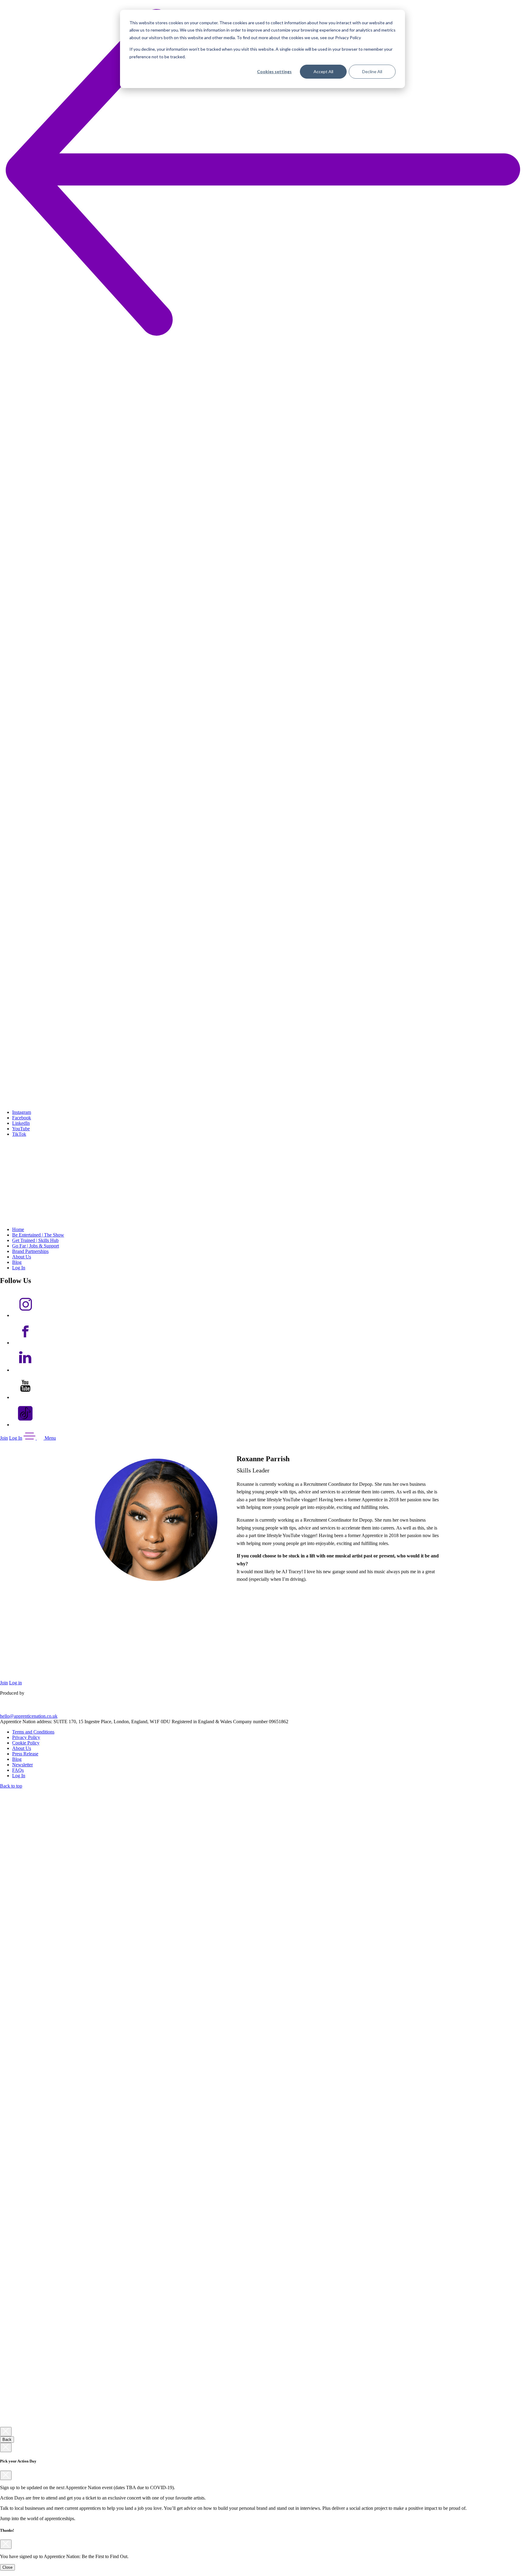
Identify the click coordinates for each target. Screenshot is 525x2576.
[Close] (6, 2432)
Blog (17, 1262)
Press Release (25, 1754)
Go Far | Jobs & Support (36, 1246)
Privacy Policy (26, 1737)
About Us (22, 1257)
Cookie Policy (26, 1743)
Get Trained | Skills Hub (35, 1240)
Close (7, 2567)
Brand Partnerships (30, 1251)
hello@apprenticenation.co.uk (29, 1716)
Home (18, 1229)
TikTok (19, 1134)
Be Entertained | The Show (38, 1235)
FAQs (18, 1770)
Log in (15, 1683)
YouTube (21, 1129)
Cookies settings (274, 71)
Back (7, 2440)
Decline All (372, 71)
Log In (19, 1268)
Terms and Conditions (33, 1732)
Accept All (323, 71)
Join (4, 1438)
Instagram (22, 1112)
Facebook (22, 1118)
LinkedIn (21, 1123)
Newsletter (22, 1765)
